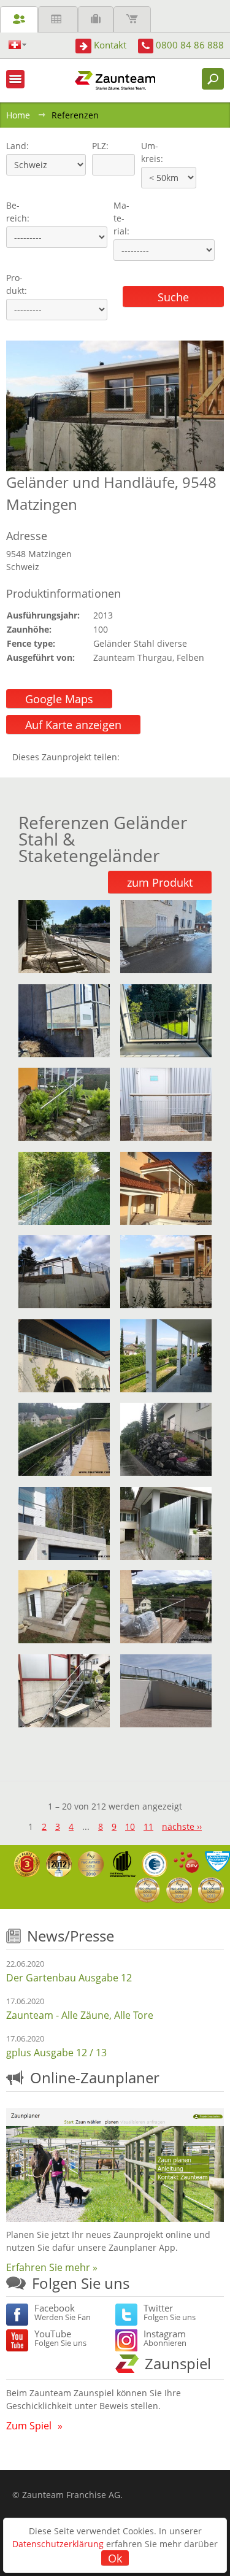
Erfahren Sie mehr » (52, 2267)
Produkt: (17, 284)
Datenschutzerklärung (58, 2544)
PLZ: (98, 146)
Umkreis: (148, 152)
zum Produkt (160, 882)
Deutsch (17, 45)
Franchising (96, 19)
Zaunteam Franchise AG (71, 2495)
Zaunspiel (178, 2363)
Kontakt (110, 45)
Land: (16, 146)
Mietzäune (58, 19)
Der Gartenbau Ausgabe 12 (69, 1978)
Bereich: (18, 212)
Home (18, 115)
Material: (121, 218)
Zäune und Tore (19, 19)
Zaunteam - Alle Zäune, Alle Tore (80, 2015)
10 (130, 1826)
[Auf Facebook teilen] (132, 757)
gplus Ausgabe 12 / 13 (56, 2053)
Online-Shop (132, 19)
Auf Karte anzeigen (73, 725)
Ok (115, 2558)
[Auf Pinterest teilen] (147, 757)
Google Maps (59, 699)
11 (148, 1826)
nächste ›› (182, 1826)
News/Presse (71, 1936)
